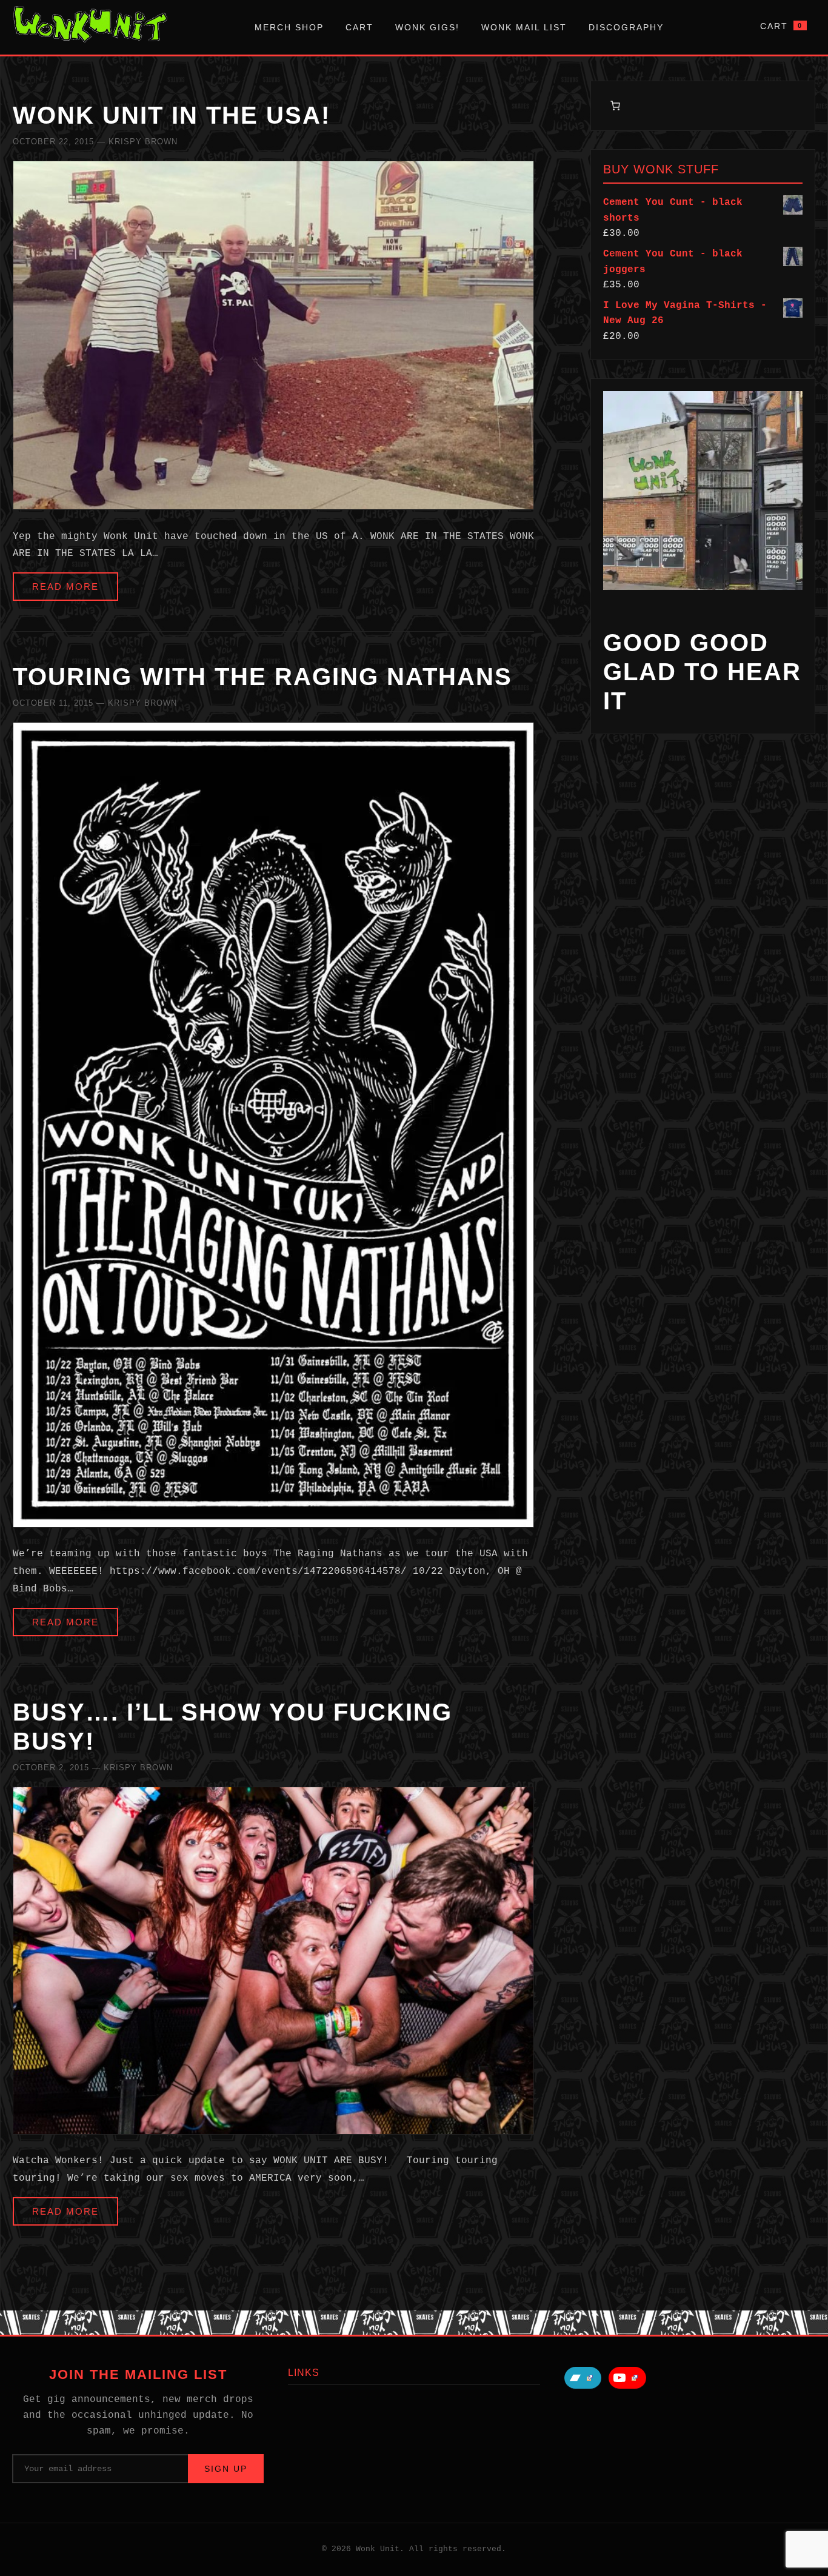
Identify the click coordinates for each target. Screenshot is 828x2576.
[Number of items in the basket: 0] (615, 105)
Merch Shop (289, 27)
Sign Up (226, 2469)
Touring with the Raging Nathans (262, 677)
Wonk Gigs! (427, 27)
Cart (359, 27)
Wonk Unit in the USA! (172, 115)
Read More (65, 587)
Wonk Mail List (524, 27)
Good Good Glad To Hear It (702, 672)
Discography (626, 27)
